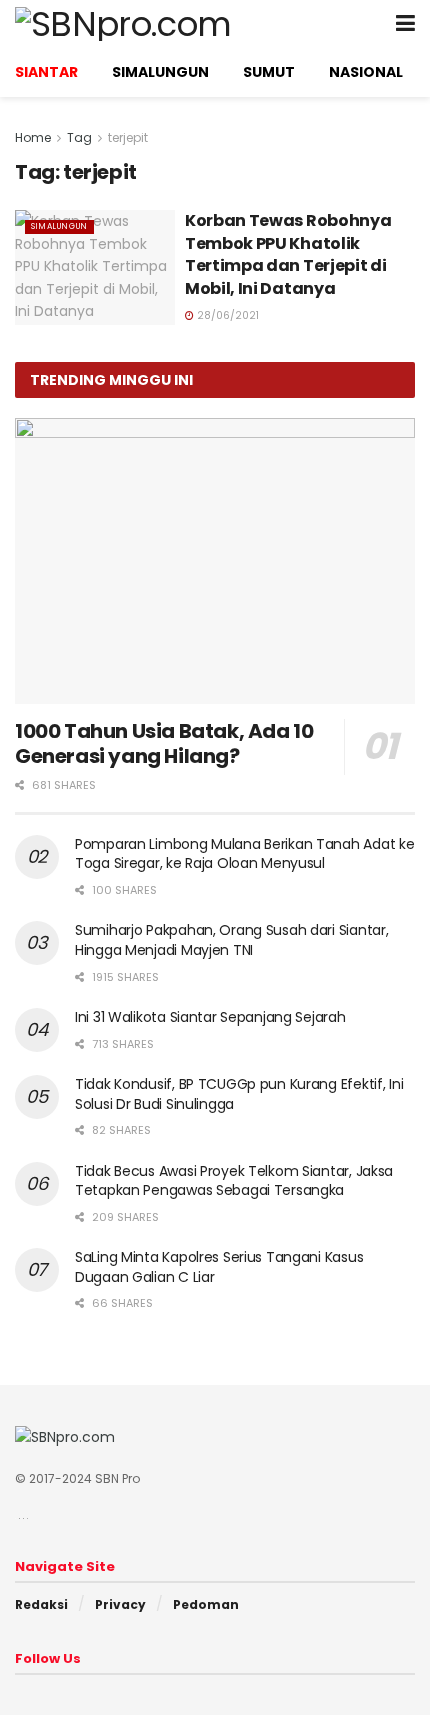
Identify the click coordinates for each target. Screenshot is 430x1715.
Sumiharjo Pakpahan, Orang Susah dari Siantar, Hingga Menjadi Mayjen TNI (231, 940)
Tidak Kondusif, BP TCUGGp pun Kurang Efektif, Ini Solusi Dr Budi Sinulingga (239, 1094)
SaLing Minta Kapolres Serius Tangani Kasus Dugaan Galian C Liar (219, 1267)
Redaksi (41, 1604)
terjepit (128, 137)
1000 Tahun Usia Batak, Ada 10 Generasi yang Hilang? (164, 743)
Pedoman (206, 1604)
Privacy (120, 1604)
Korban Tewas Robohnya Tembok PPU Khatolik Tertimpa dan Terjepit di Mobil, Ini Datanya (288, 254)
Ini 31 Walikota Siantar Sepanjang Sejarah (210, 1017)
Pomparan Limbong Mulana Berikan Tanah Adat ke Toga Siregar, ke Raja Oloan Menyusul (244, 854)
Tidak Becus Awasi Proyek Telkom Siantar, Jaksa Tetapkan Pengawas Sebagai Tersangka (234, 1181)
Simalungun (59, 226)
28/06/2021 (226, 315)
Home (33, 137)
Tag (79, 137)
